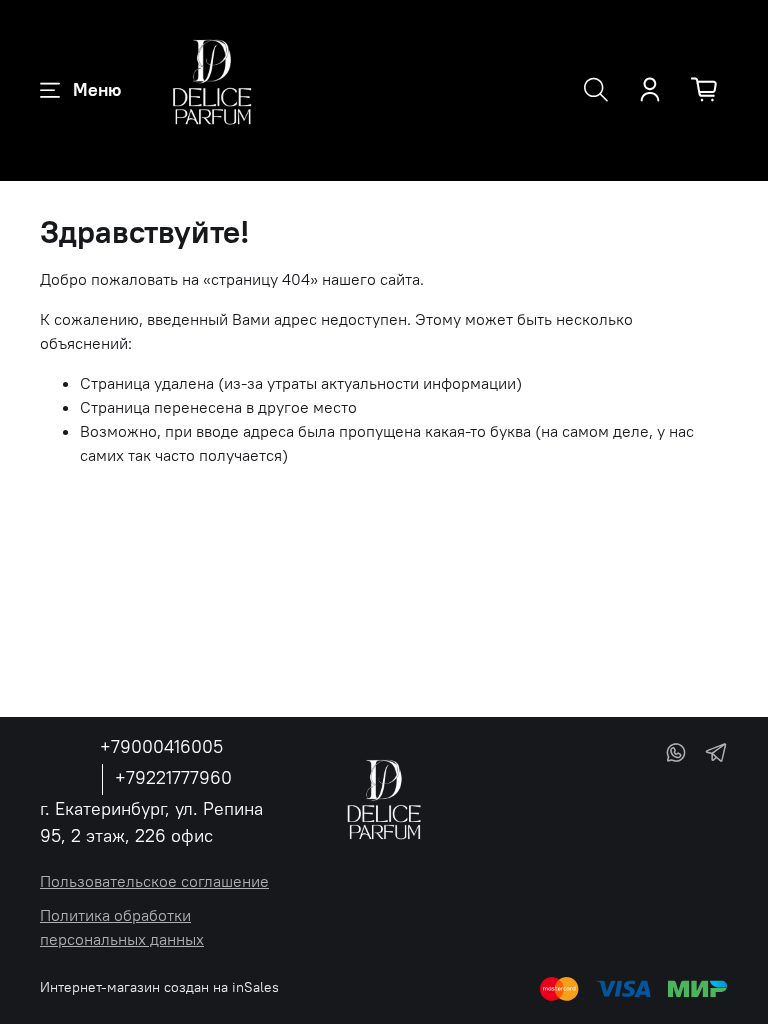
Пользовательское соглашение (154, 881)
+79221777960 (173, 777)
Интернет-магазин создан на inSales (159, 987)
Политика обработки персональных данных (122, 927)
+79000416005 (161, 746)
